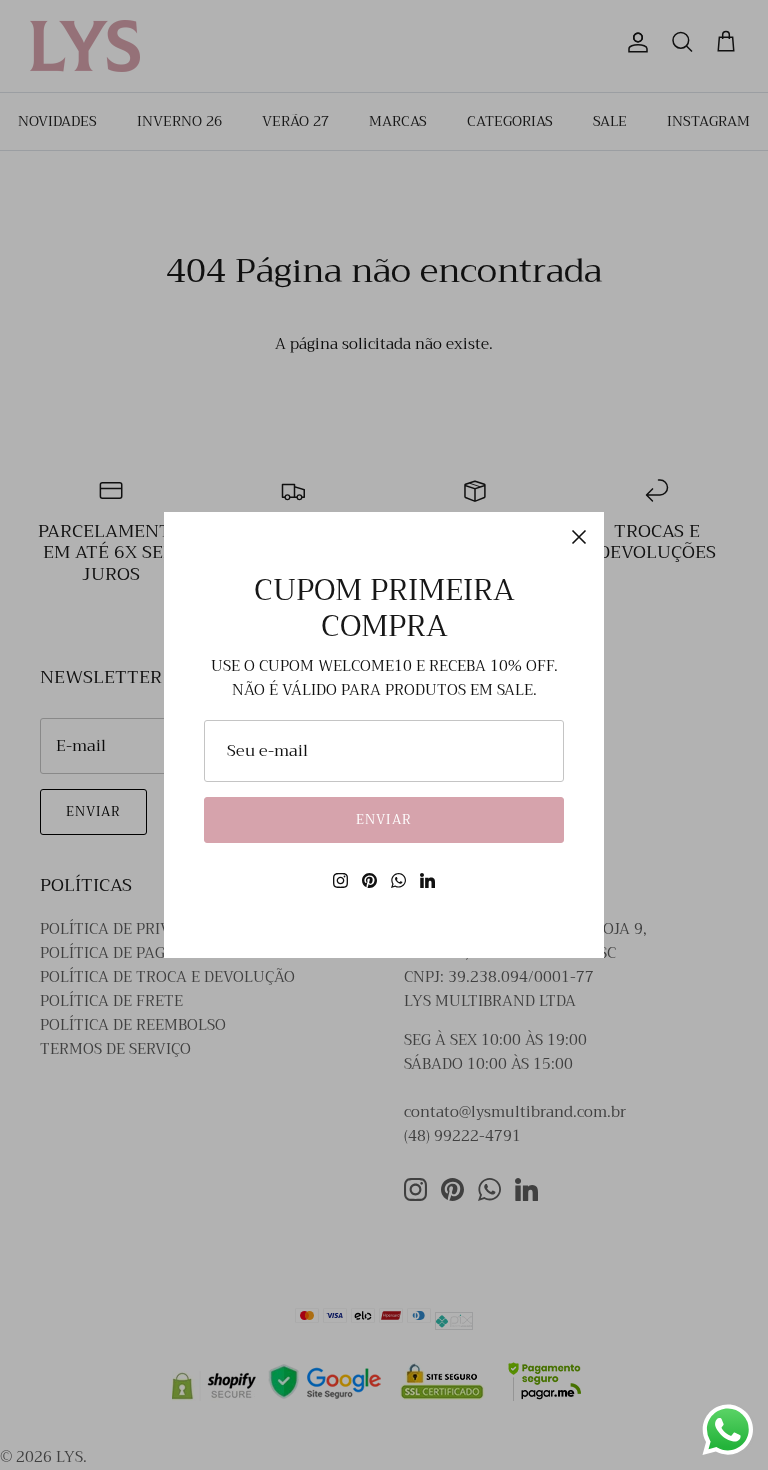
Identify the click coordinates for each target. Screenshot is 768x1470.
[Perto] (579, 537)
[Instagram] (340, 880)
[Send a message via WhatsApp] (728, 1430)
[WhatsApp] (398, 880)
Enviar (383, 819)
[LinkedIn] (427, 880)
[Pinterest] (369, 880)
